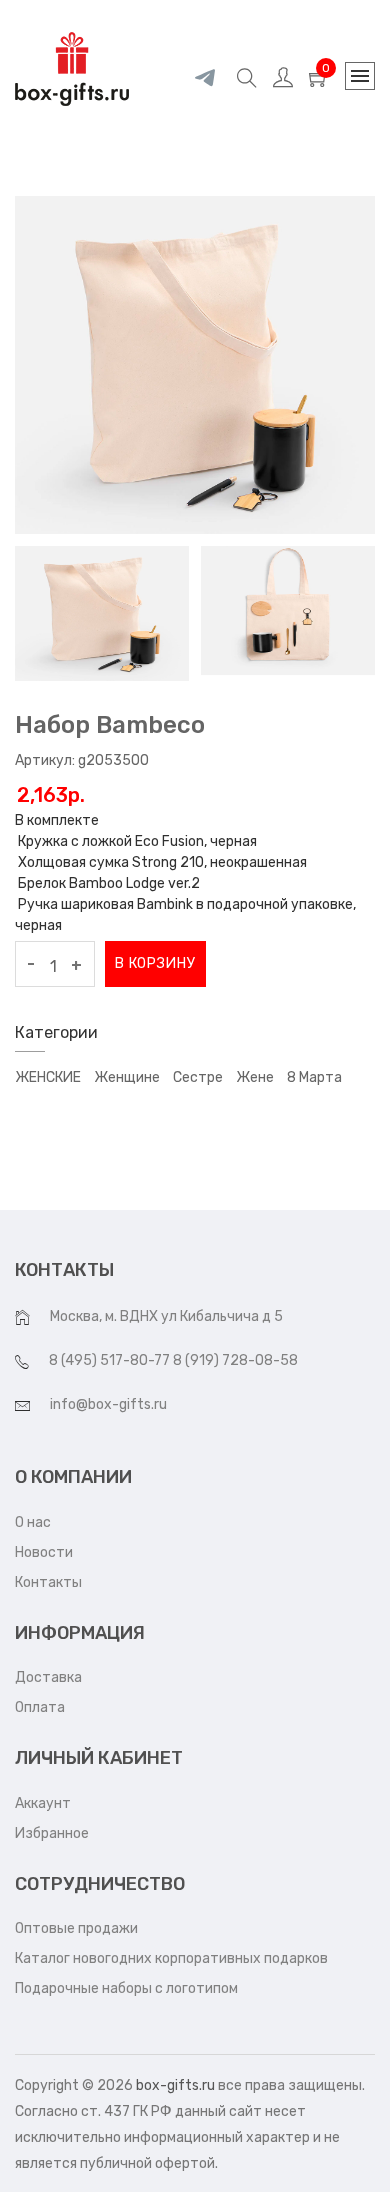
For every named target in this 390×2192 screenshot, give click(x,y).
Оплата (40, 1707)
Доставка (48, 1677)
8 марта (314, 1077)
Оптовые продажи (76, 1928)
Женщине (127, 1077)
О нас (33, 1522)
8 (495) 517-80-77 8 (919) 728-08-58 (173, 1360)
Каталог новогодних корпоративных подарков (171, 1958)
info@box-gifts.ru (108, 1404)
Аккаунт (43, 1803)
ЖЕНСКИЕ (48, 1077)
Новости (44, 1552)
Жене (255, 1077)
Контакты (48, 1582)
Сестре (198, 1077)
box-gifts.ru (175, 2085)
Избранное (52, 1833)
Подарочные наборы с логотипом (126, 1988)
